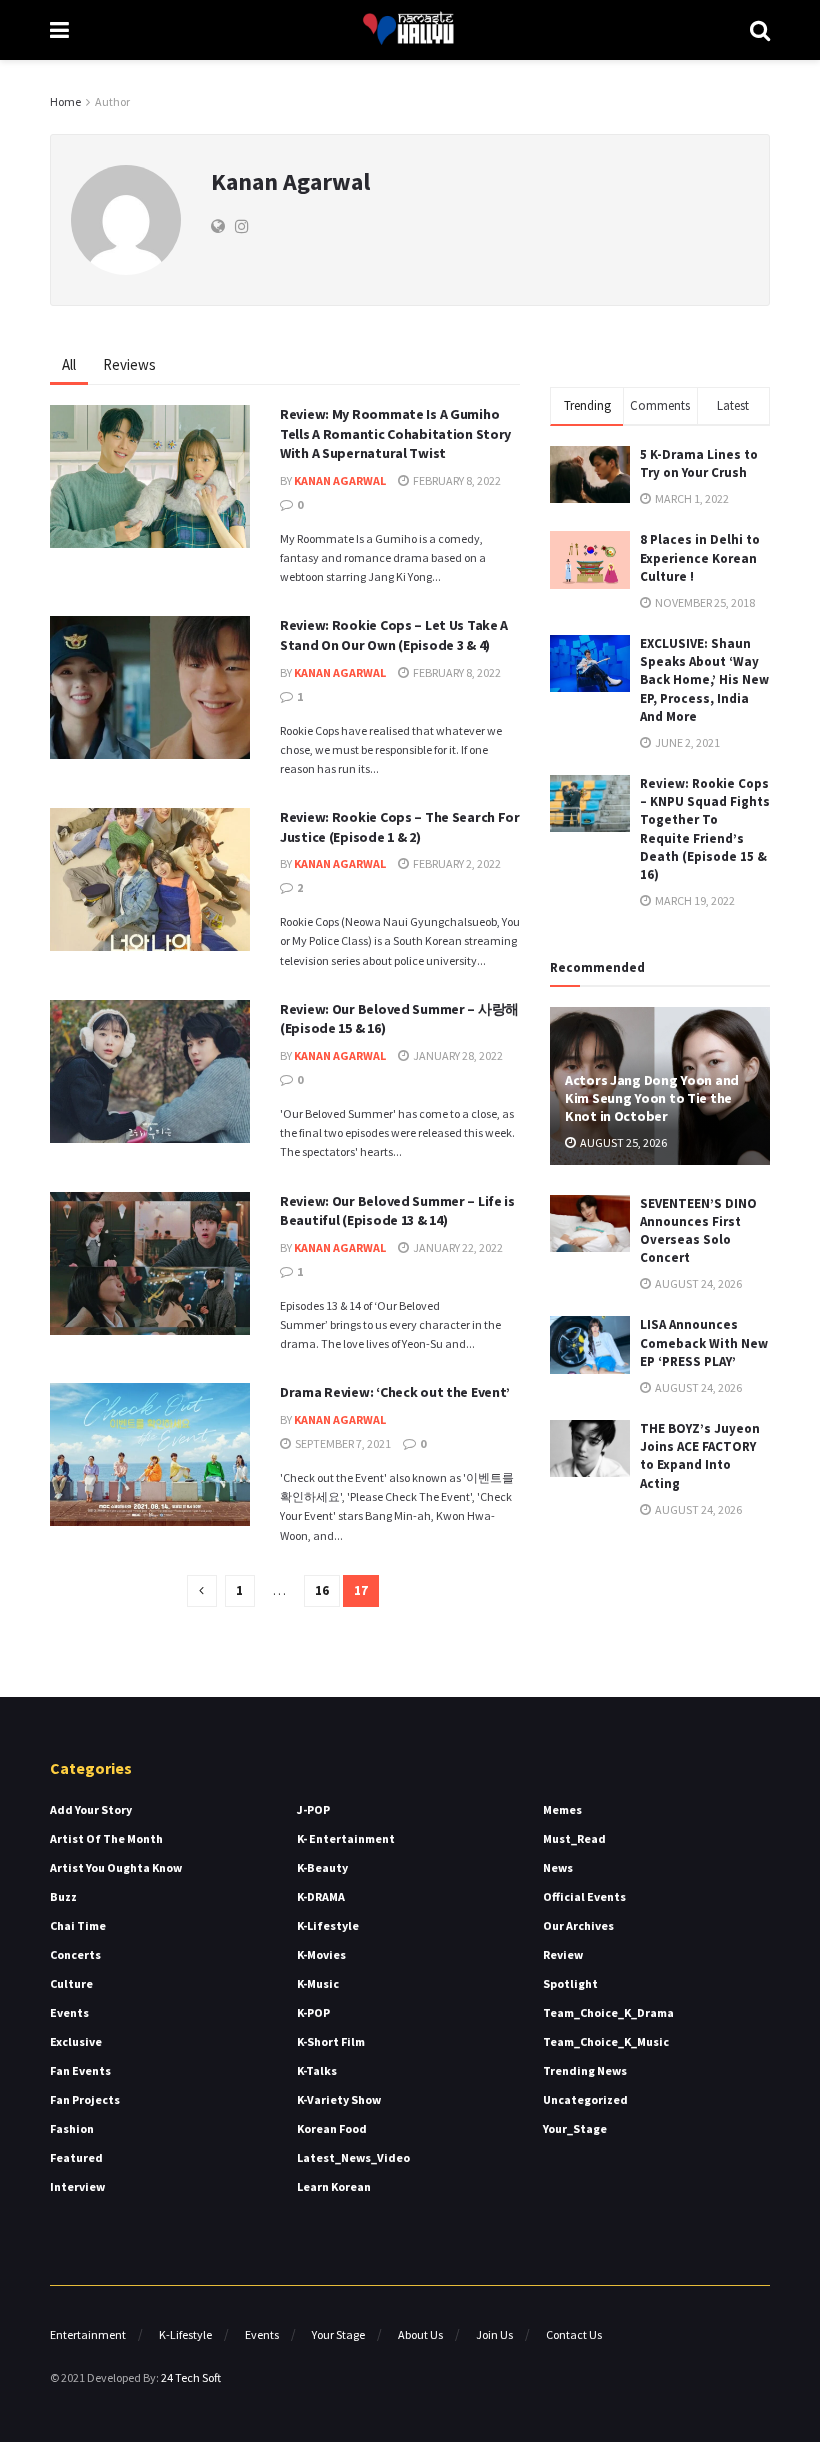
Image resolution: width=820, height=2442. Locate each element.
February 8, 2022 (456, 480)
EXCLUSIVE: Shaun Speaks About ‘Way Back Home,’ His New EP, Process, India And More (704, 680)
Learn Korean (334, 2186)
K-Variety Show (339, 2099)
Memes (562, 1809)
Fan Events (80, 2070)
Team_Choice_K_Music (606, 2041)
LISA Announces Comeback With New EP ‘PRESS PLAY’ (704, 1342)
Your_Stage (575, 2128)
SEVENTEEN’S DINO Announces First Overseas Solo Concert (698, 1231)
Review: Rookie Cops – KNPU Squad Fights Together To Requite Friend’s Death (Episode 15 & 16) (705, 829)
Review (563, 1954)
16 (322, 1590)
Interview (77, 2186)
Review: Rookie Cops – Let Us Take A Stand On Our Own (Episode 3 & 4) (394, 635)
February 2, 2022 (456, 863)
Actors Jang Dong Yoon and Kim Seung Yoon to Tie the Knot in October (652, 1098)
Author (112, 101)
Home (65, 101)
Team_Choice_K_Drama (608, 2012)
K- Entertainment (346, 1838)
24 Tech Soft (191, 2377)
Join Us (494, 2334)
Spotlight (570, 1983)
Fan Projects (85, 2099)
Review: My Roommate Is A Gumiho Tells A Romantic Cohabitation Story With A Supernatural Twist (395, 433)
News (558, 1867)
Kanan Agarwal (340, 480)
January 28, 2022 (457, 1055)
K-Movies (321, 1954)
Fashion (72, 2128)
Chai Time (78, 1925)
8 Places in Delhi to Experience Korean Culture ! (700, 557)
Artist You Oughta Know (116, 1867)
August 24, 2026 (697, 1283)
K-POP (313, 2012)
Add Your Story (91, 1809)
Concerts (75, 1954)
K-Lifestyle (328, 1925)
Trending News (585, 2070)
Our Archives (578, 1925)
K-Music (318, 1983)
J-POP (313, 1809)
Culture (71, 1983)
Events (69, 2012)
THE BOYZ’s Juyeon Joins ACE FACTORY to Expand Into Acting (700, 1456)
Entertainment (88, 2334)
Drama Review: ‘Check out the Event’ (395, 1392)
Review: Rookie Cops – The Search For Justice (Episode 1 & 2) (400, 827)
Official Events (584, 1896)
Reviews (129, 364)
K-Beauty (322, 1867)
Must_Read (574, 1838)
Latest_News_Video (353, 2157)
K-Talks (317, 2070)
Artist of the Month (106, 1838)
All (69, 364)
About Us (420, 2334)
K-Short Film (331, 2041)
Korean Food (332, 2128)
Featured (76, 2157)
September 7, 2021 (342, 1443)
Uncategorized (585, 2099)
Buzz (63, 1896)
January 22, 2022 (457, 1247)
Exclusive (76, 2041)
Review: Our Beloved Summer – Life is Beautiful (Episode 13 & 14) (397, 1211)
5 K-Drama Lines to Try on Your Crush (699, 463)
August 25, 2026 (622, 1142)
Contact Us (574, 2334)
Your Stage (338, 2334)
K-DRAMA (321, 1896)
